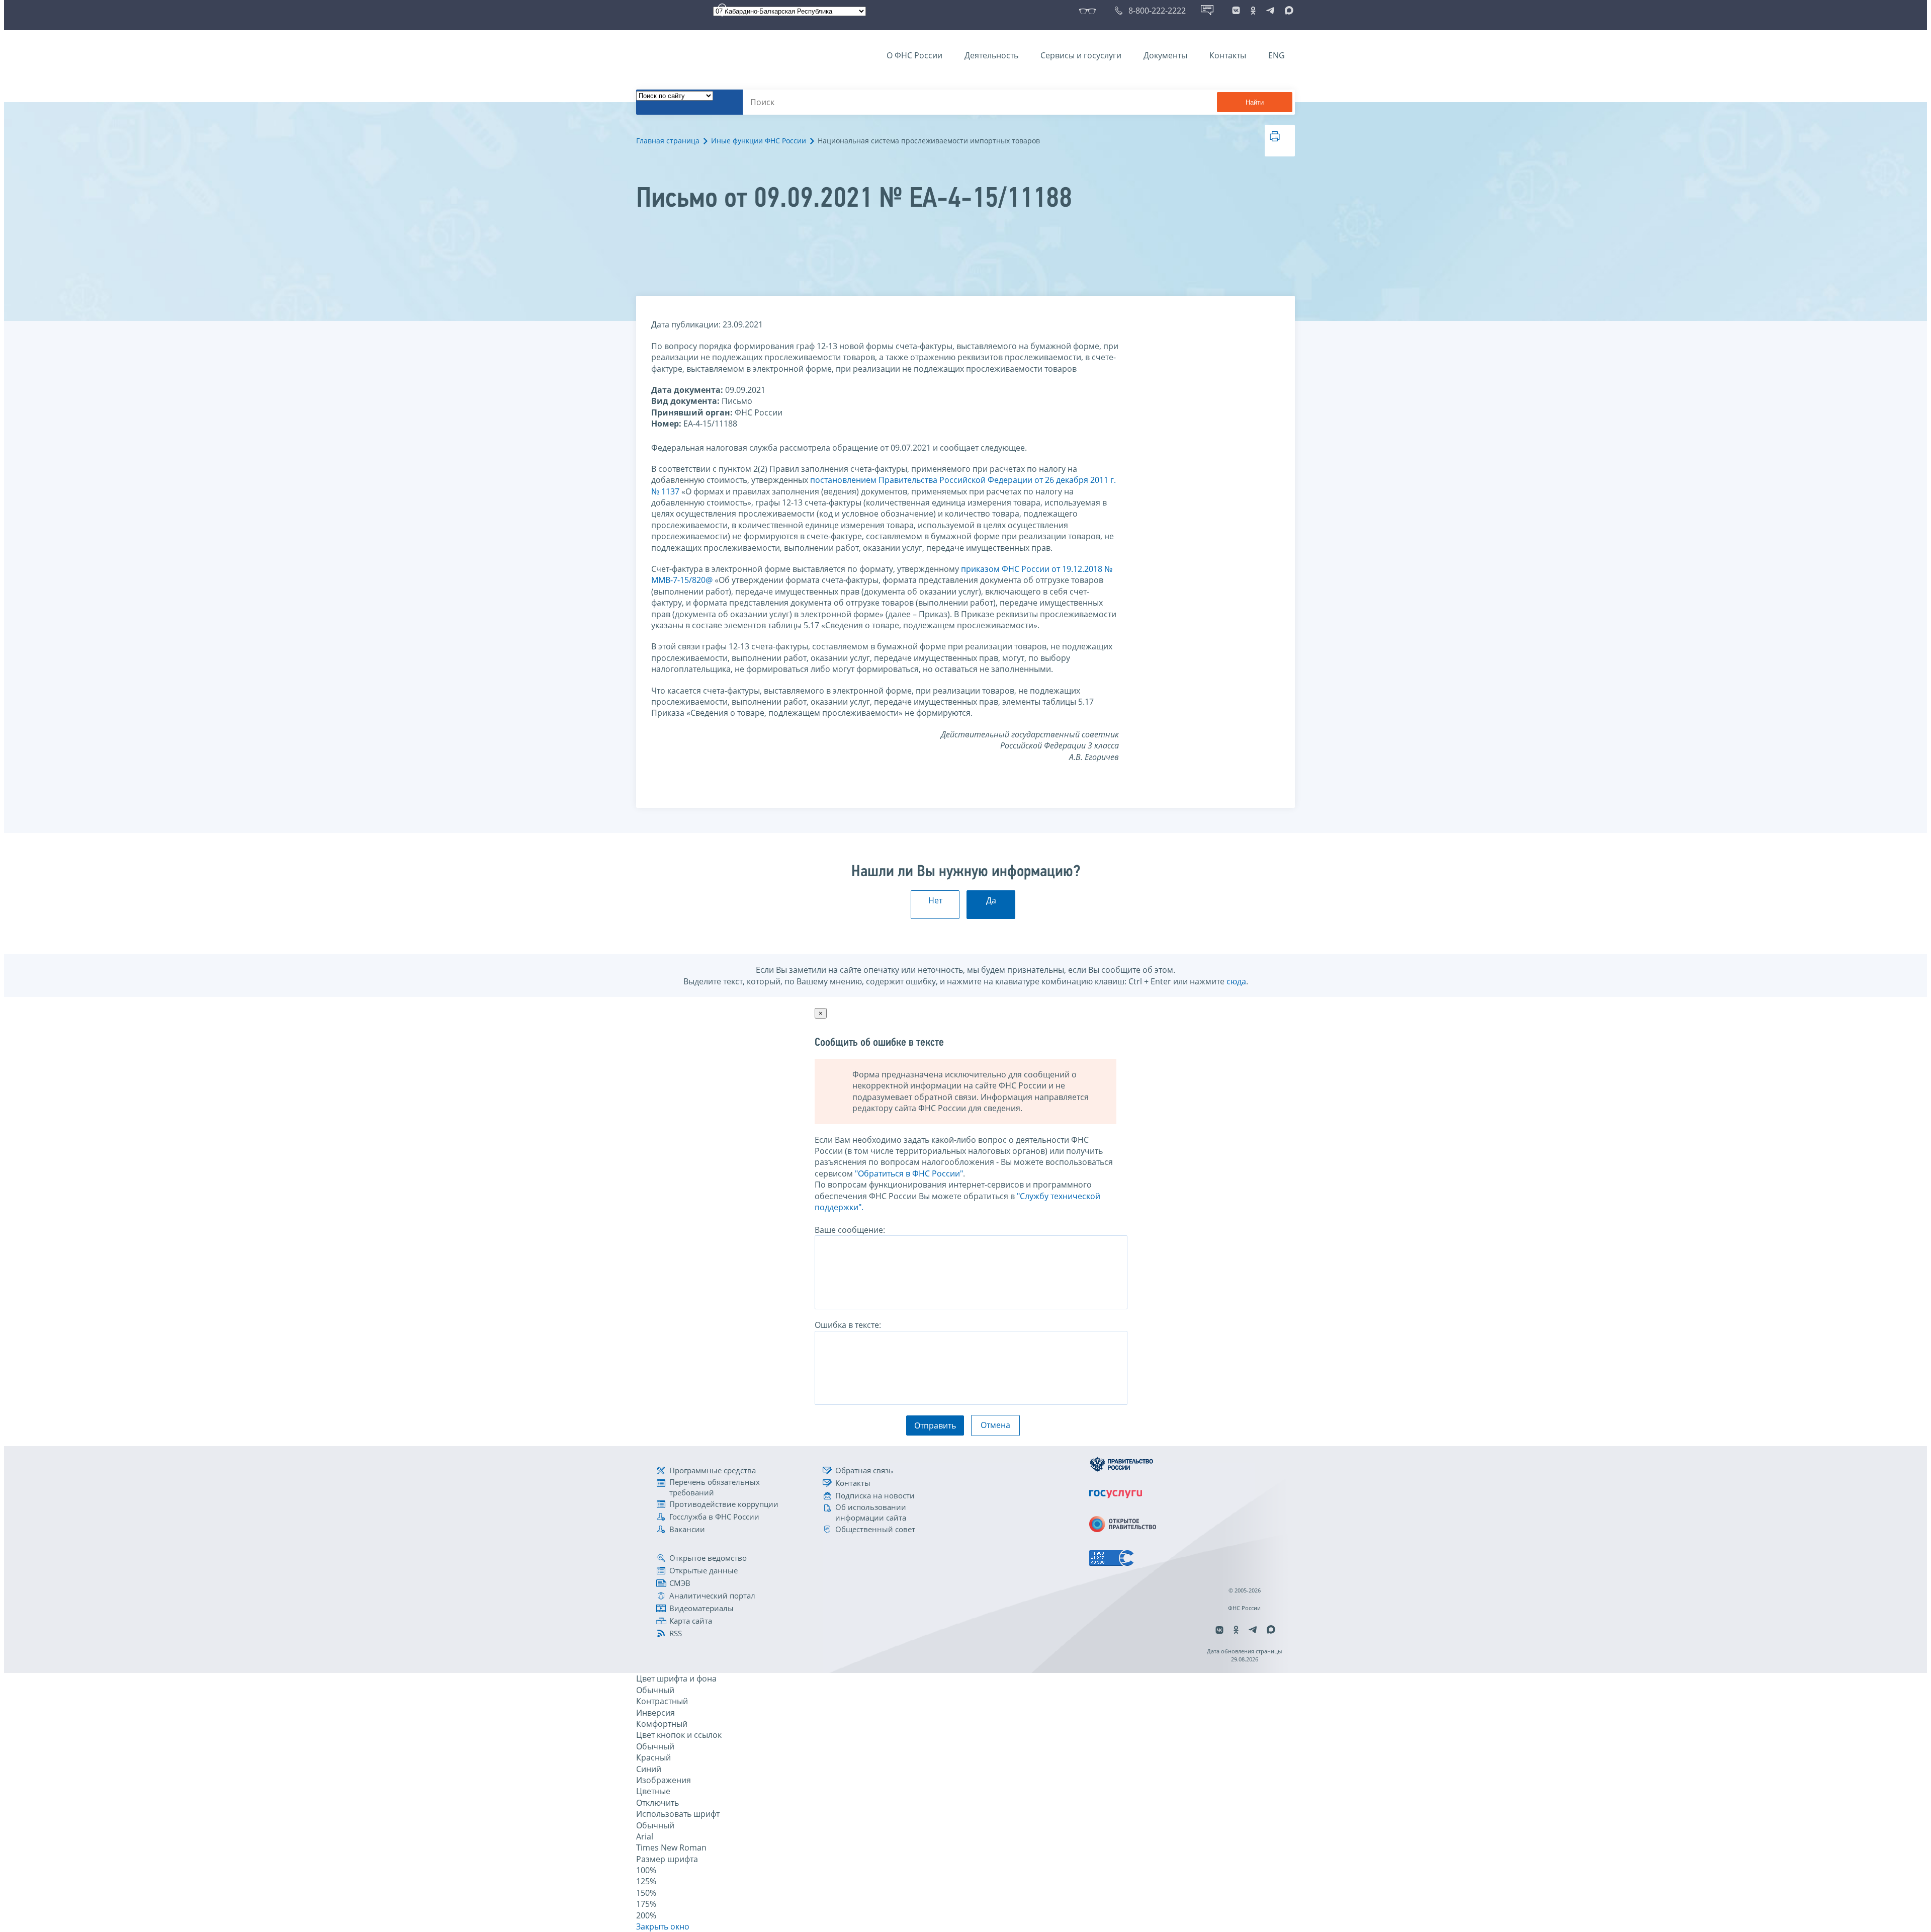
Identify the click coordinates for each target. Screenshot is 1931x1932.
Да (991, 900)
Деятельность (991, 55)
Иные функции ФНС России (759, 141)
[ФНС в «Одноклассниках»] (1253, 11)
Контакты (1228, 55)
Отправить (935, 1425)
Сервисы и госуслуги (1081, 55)
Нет (935, 900)
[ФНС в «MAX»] (1287, 11)
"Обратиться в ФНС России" (909, 1173)
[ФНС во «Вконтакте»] (1236, 11)
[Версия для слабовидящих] (1089, 11)
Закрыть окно (663, 1926)
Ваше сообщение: (850, 1230)
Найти (1255, 102)
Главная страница (668, 141)
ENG (1277, 55)
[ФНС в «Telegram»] (1270, 11)
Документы (1165, 55)
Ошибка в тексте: (848, 1325)
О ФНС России (914, 55)
